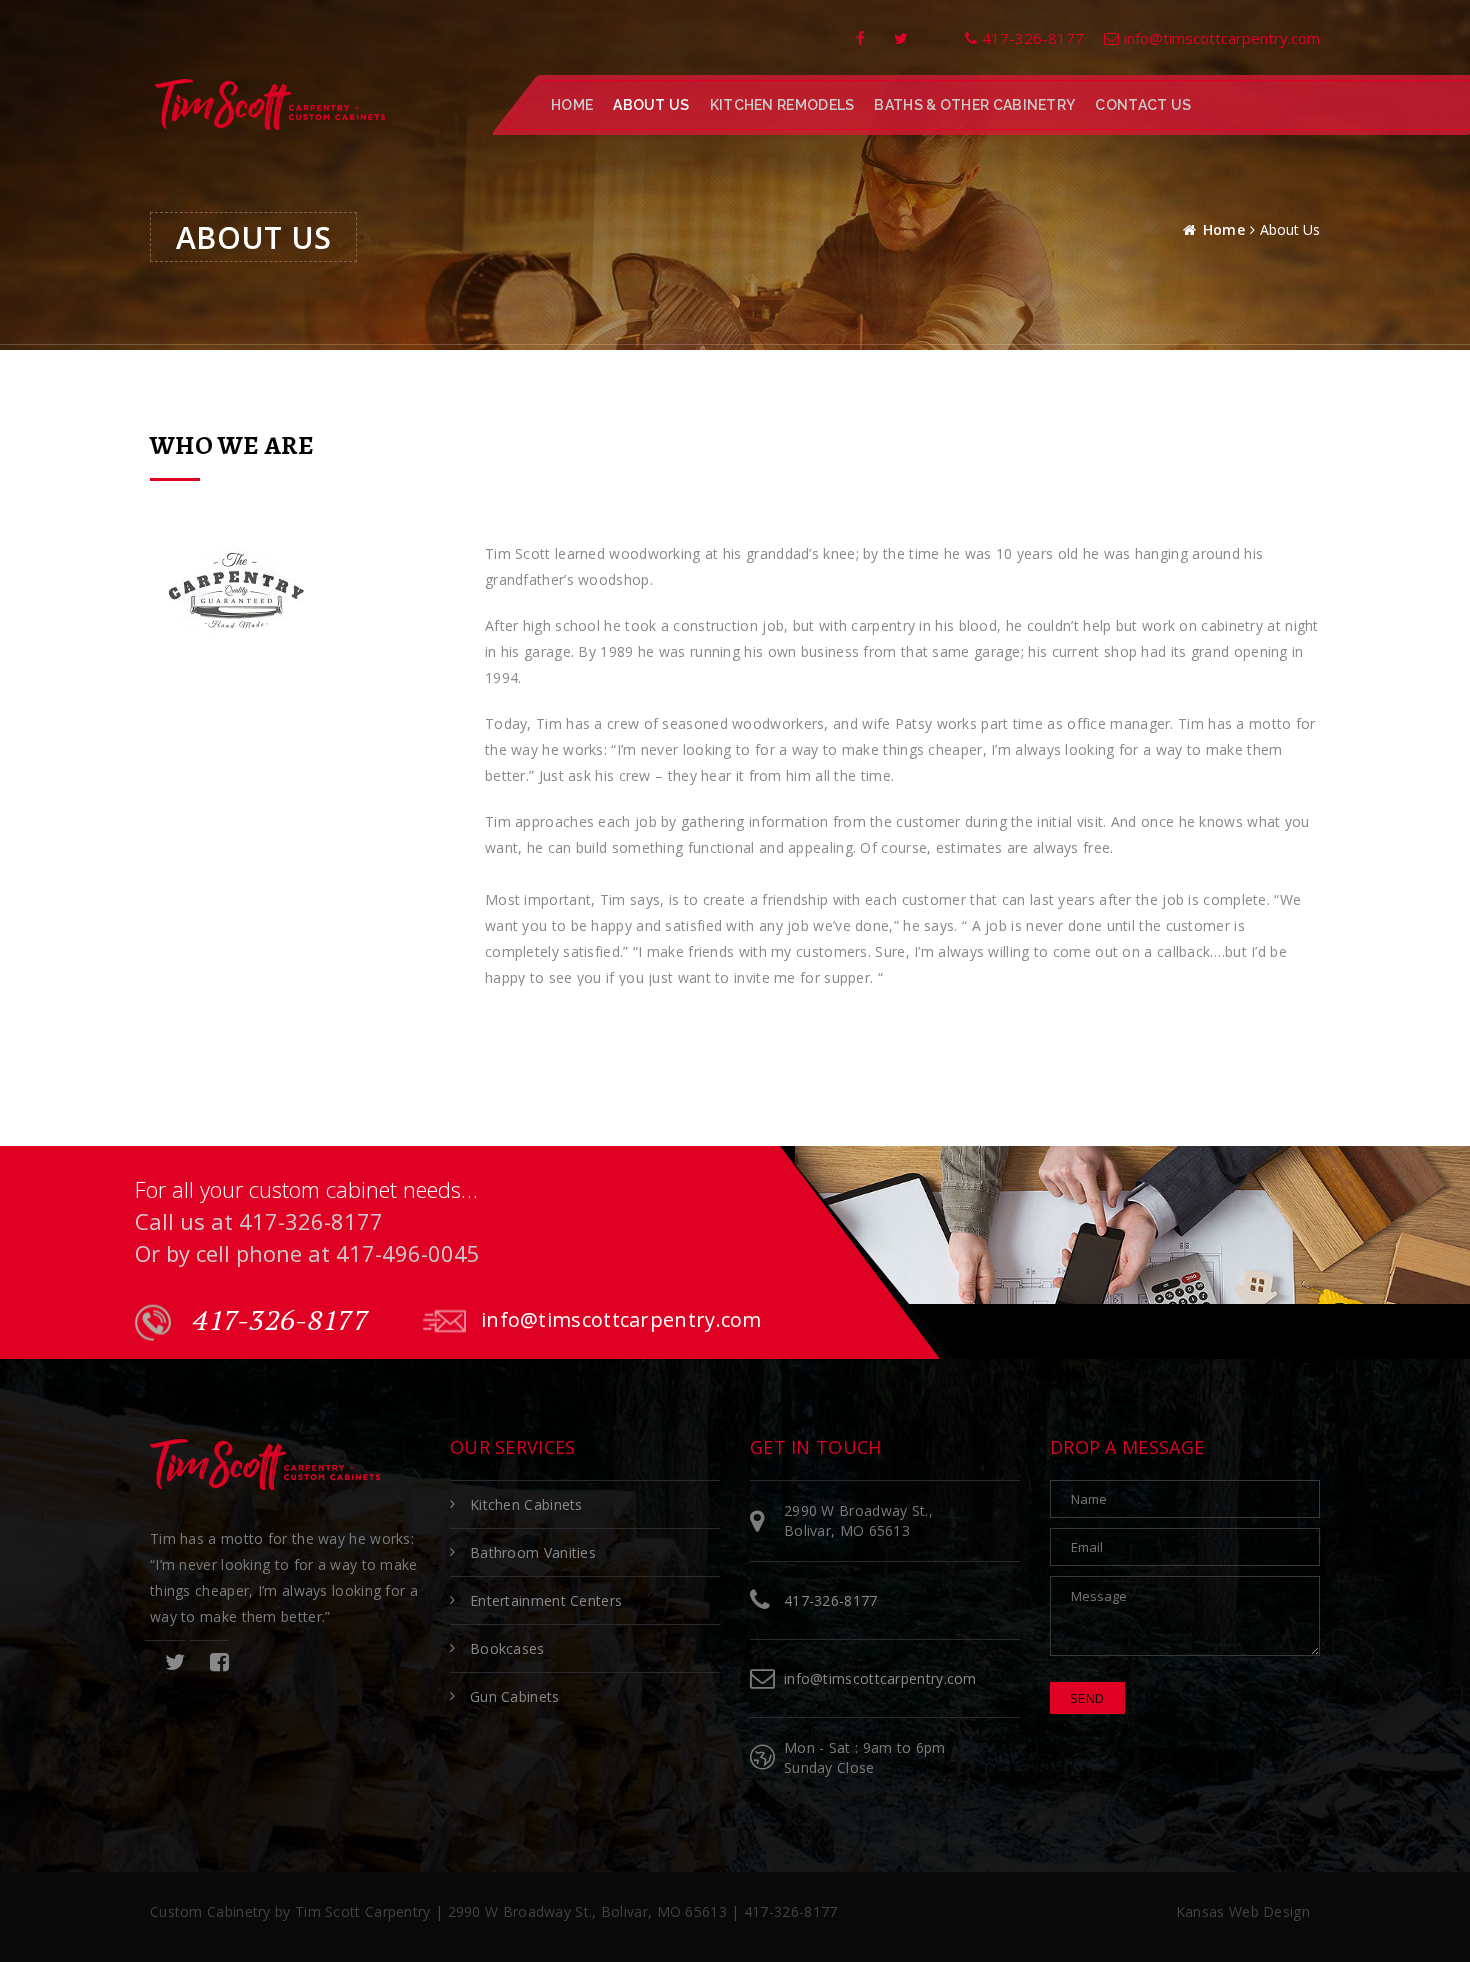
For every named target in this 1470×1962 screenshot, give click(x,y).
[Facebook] (860, 38)
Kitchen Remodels (782, 105)
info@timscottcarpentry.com (621, 1319)
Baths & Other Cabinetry (974, 105)
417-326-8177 (277, 1320)
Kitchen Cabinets (526, 1504)
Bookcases (507, 1648)
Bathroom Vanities (533, 1552)
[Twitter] (901, 38)
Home (572, 105)
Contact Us (1143, 105)
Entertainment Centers (546, 1600)
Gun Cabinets (515, 1696)
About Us (651, 105)
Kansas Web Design (1243, 1911)
